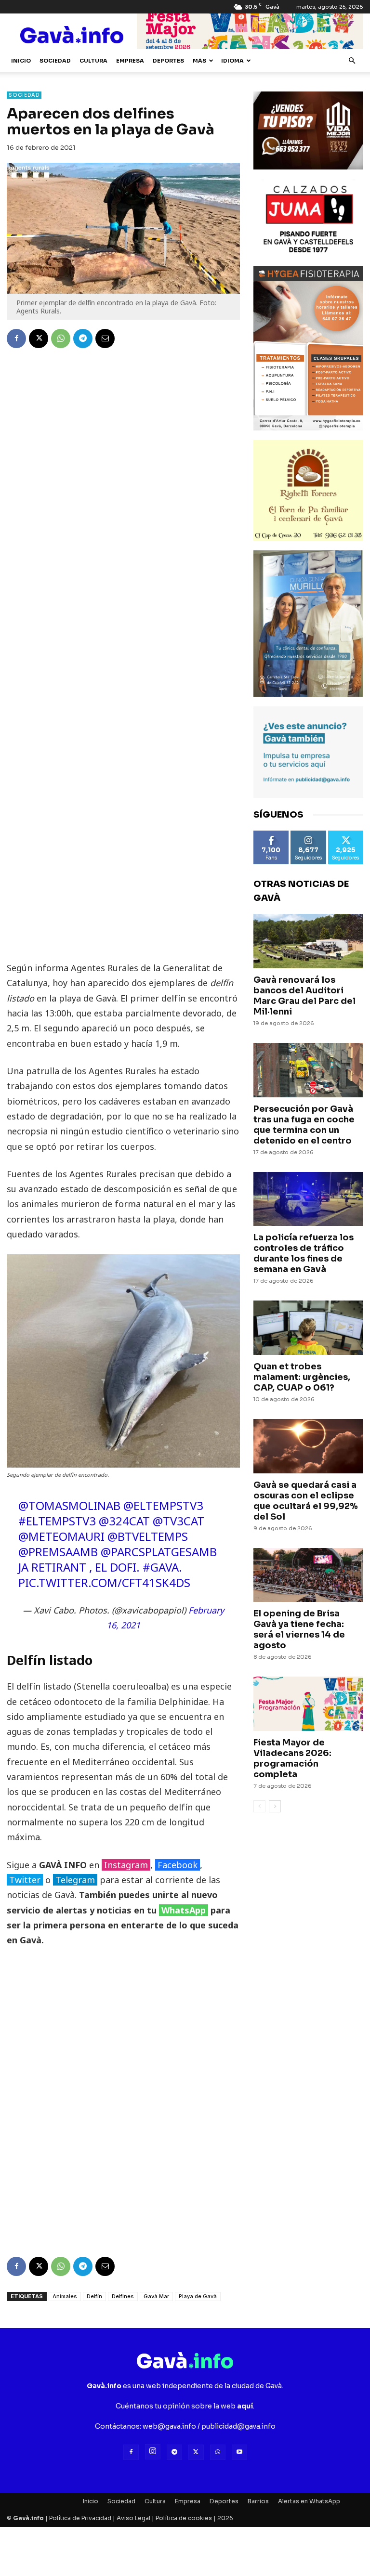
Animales (65, 2296)
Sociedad (55, 61)
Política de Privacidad (80, 2518)
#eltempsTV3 (57, 1521)
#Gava (161, 1567)
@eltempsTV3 (163, 1505)
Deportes (168, 61)
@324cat (124, 1521)
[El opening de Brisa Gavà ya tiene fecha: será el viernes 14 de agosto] (308, 1575)
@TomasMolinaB (69, 1505)
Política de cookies (184, 2518)
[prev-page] (259, 1806)
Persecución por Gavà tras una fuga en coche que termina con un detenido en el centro (304, 1125)
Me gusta (271, 834)
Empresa (130, 61)
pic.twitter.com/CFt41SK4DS (104, 1582)
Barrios (258, 2501)
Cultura (93, 61)
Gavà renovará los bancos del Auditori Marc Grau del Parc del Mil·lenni (304, 996)
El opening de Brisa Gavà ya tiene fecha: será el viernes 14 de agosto (299, 1629)
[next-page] (275, 1806)
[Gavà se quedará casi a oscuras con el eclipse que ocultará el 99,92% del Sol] (308, 1446)
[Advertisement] (123, 812)
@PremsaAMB (58, 1552)
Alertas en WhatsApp (309, 2501)
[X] (39, 338)
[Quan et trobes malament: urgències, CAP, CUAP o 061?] (308, 1328)
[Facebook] (16, 338)
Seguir (308, 834)
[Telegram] (83, 338)
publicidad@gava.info (238, 2426)
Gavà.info (28, 2518)
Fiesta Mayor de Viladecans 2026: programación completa (292, 1758)
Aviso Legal (133, 2518)
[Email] (105, 338)
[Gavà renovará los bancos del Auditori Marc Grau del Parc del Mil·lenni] (308, 941)
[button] (352, 61)
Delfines (123, 2296)
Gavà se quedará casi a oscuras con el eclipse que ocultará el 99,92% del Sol (306, 1501)
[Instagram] (153, 2452)
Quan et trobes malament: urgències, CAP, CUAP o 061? (302, 1377)
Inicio (21, 61)
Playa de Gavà (198, 2296)
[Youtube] (239, 2452)
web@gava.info (169, 2426)
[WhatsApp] (61, 338)
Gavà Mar (156, 2296)
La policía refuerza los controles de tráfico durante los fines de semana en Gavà (304, 1253)
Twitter (25, 1880)
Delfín (94, 2296)
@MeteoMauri (61, 1536)
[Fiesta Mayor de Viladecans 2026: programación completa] (308, 1704)
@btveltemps (148, 1536)
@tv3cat (178, 1521)
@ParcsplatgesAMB (159, 1552)
